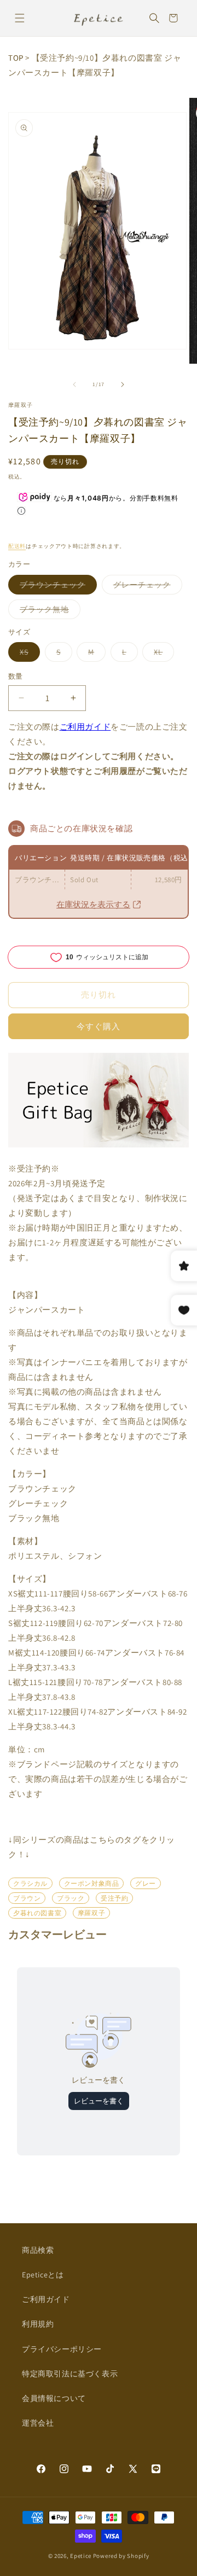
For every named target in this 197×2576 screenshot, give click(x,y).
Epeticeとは (43, 2275)
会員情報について (54, 2398)
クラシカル (30, 1883)
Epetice (81, 2556)
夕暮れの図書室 (37, 1913)
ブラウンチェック (56, 587)
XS (28, 654)
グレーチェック (146, 587)
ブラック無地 (48, 611)
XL (162, 654)
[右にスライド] (123, 384)
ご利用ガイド (85, 727)
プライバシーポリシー (62, 2349)
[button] (19, 18)
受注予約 (114, 1898)
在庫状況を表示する (93, 904)
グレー (146, 1883)
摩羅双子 (21, 405)
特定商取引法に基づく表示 (70, 2374)
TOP (16, 58)
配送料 (17, 546)
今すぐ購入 (99, 1026)
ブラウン (27, 1898)
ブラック (71, 1898)
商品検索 (38, 2250)
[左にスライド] (74, 384)
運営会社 (38, 2423)
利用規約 (38, 2324)
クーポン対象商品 (92, 1883)
